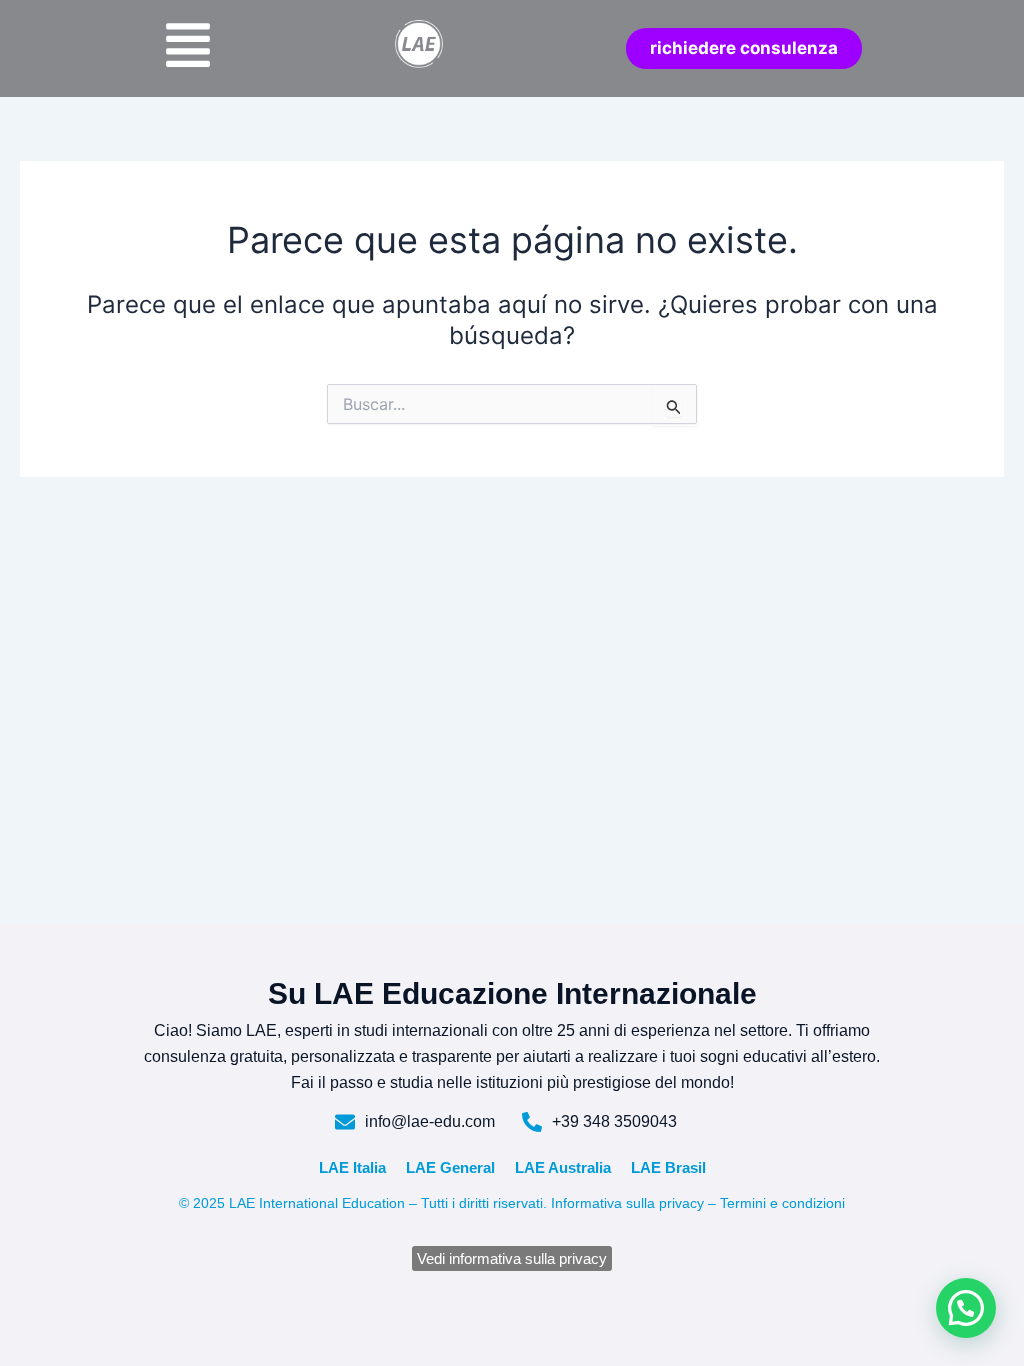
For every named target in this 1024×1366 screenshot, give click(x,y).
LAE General (450, 1167)
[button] (966, 1308)
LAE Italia (352, 1167)
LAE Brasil (668, 1167)
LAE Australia (563, 1167)
